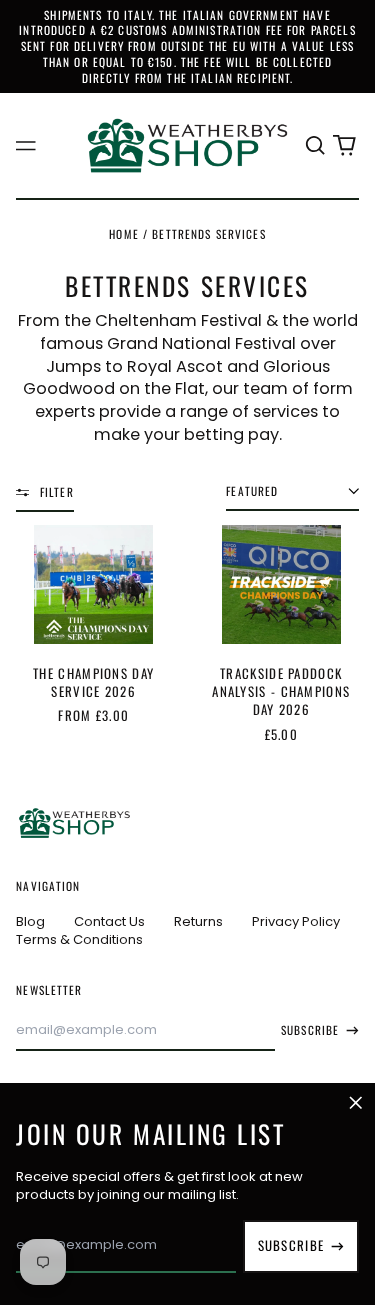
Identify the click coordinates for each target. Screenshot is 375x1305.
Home (124, 233)
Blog (30, 921)
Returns (198, 921)
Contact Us (109, 921)
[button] (314, 145)
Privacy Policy (296, 921)
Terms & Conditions (79, 939)
